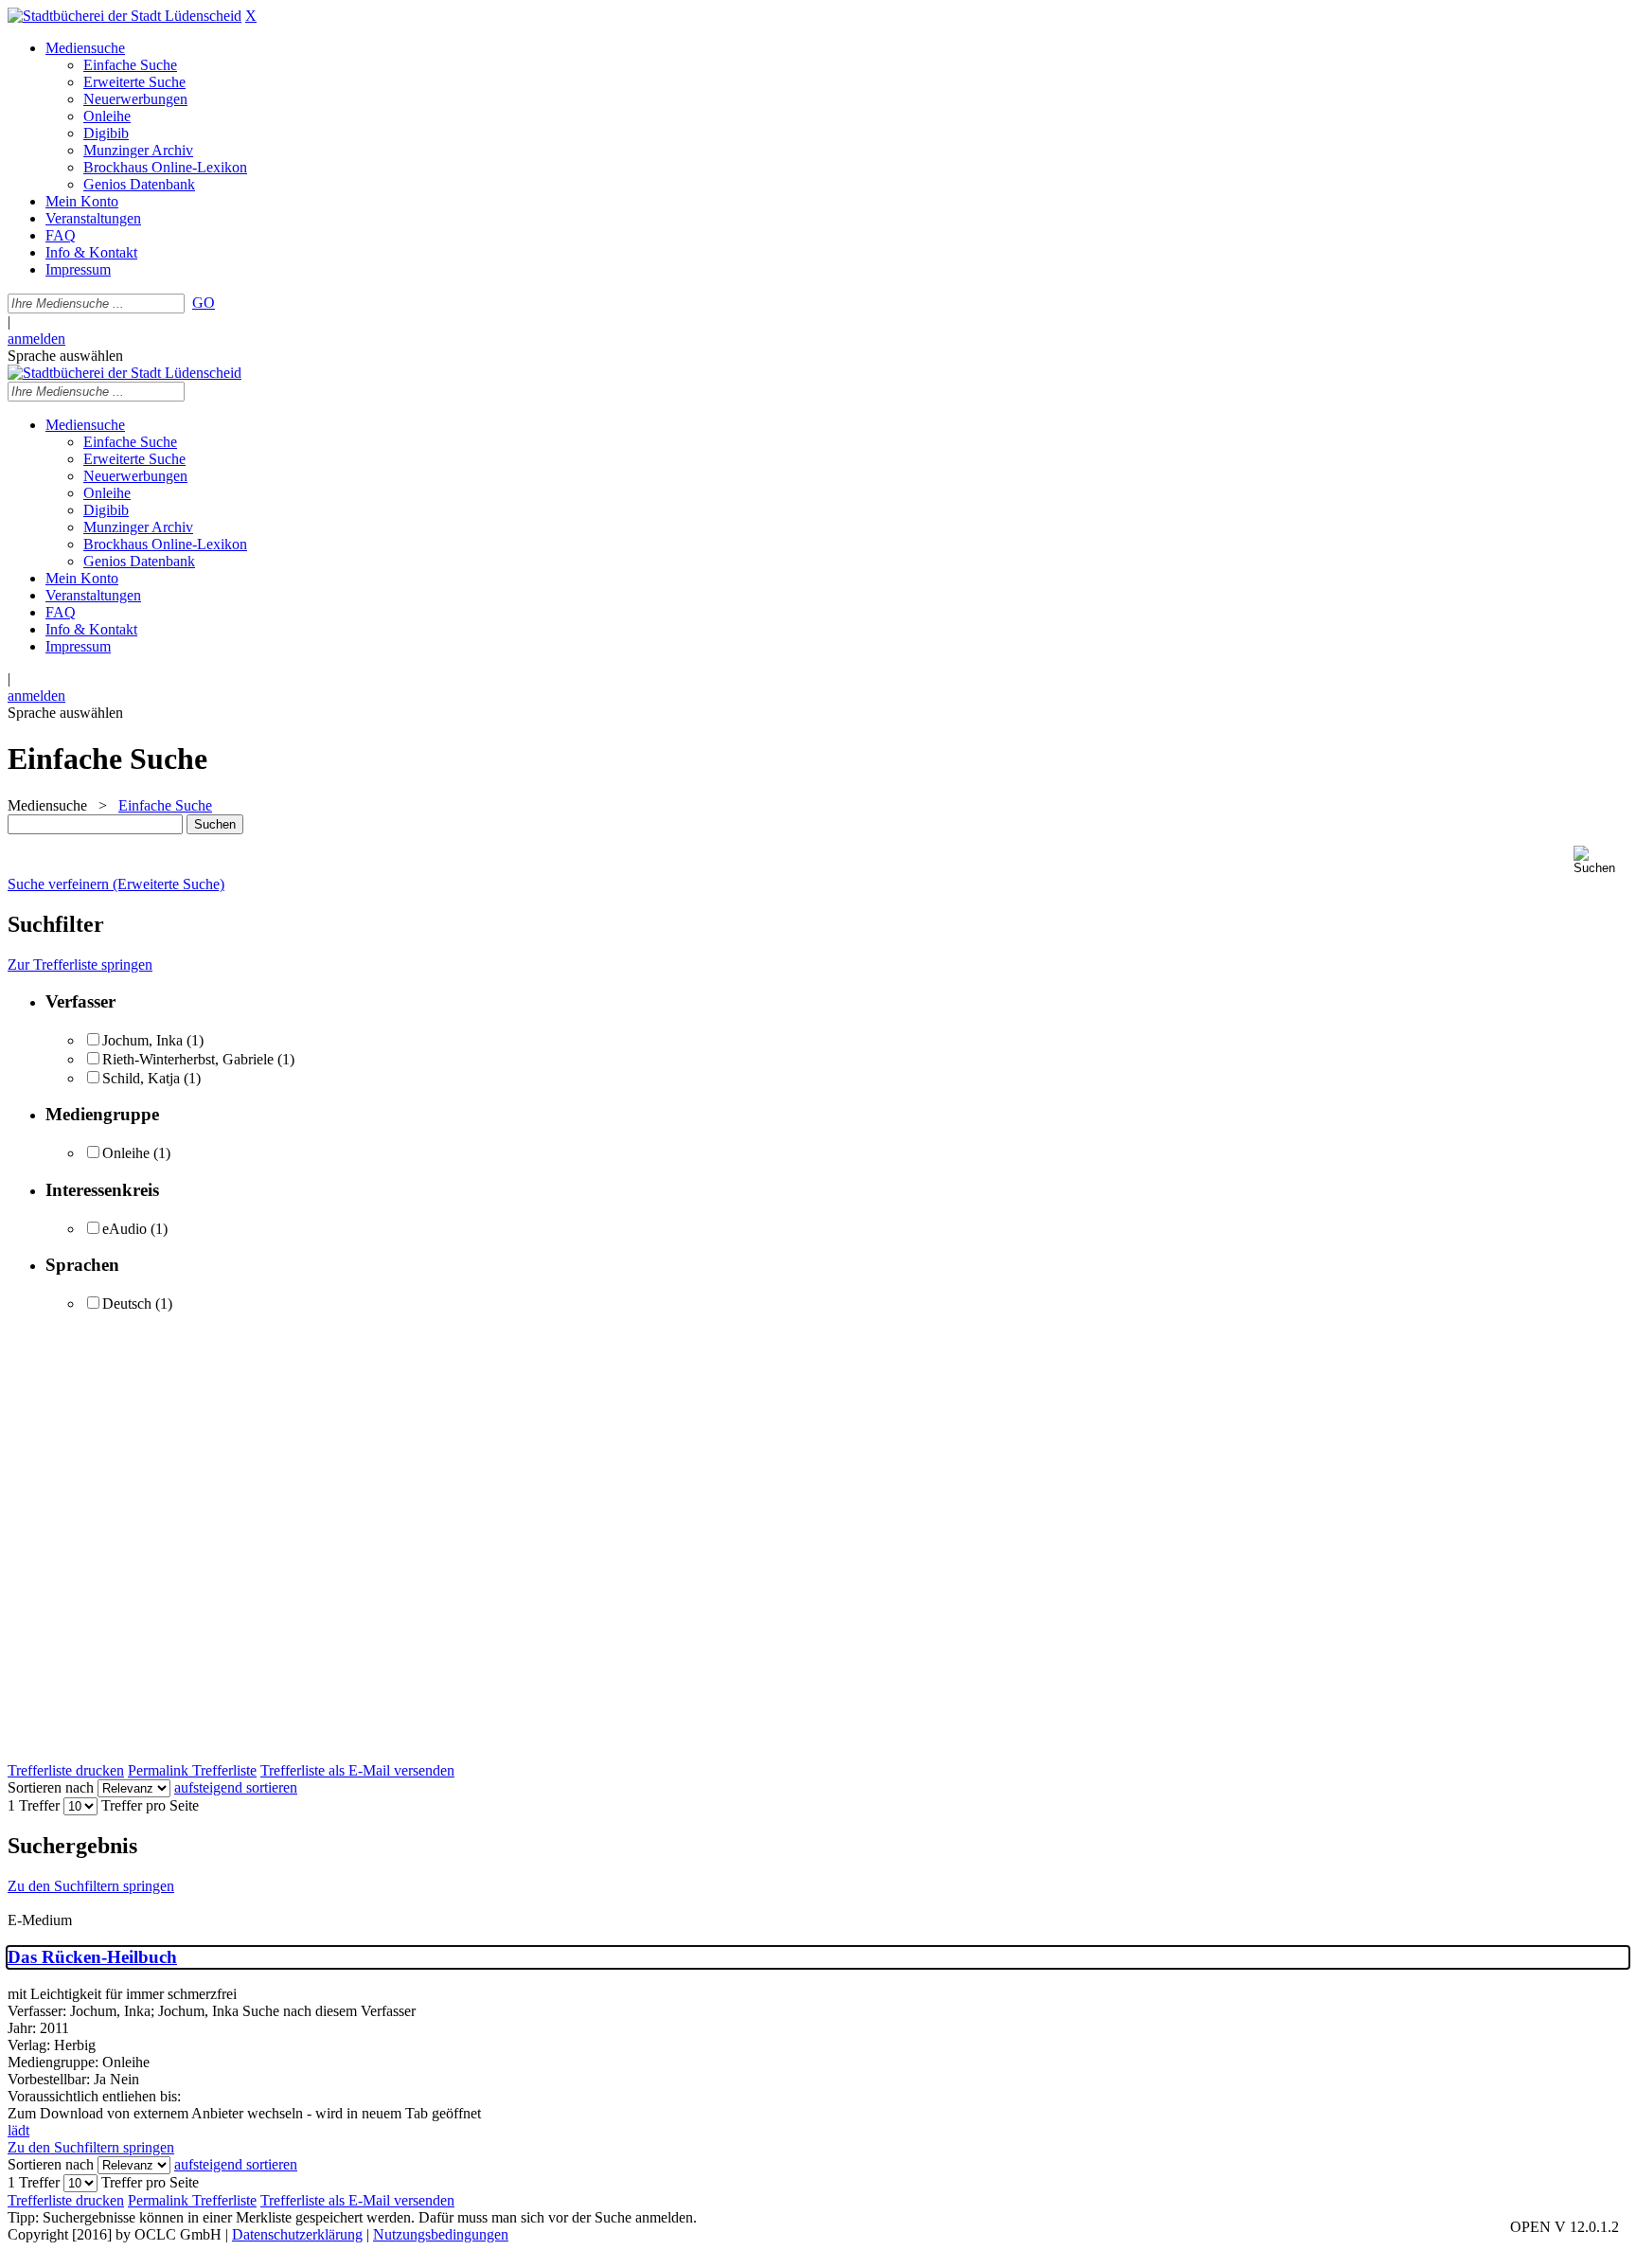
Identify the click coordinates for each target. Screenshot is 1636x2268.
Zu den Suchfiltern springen (91, 1886)
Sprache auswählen (65, 356)
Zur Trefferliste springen (80, 964)
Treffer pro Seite (150, 1805)
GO (204, 303)
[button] (1601, 860)
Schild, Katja (141, 1078)
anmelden (36, 339)
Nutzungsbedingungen (441, 2234)
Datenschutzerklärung (297, 2234)
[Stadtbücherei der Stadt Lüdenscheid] (124, 16)
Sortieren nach (51, 1787)
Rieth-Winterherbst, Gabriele (188, 1059)
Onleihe (126, 1153)
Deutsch (127, 1304)
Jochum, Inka (142, 1040)
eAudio (124, 1229)
